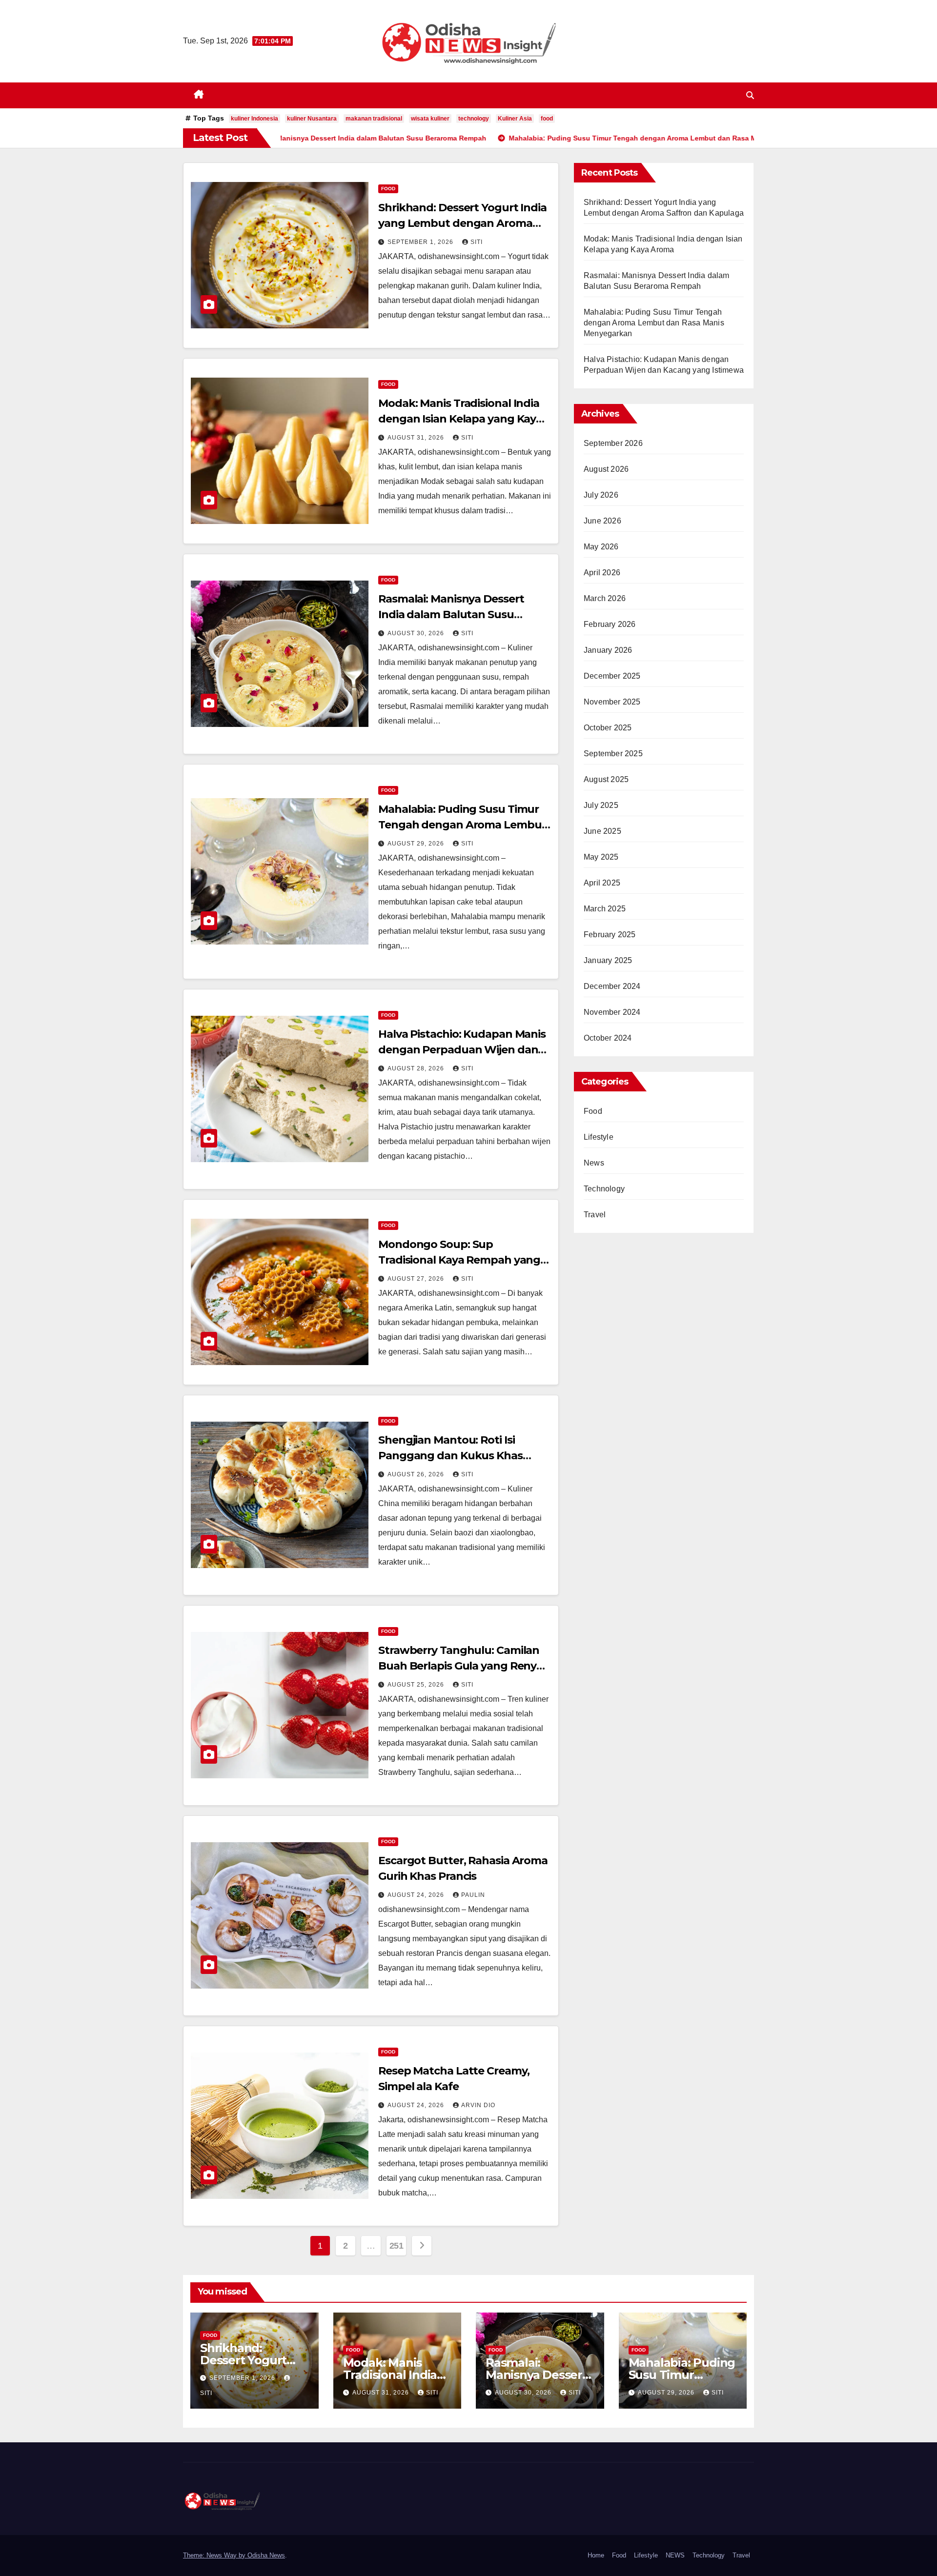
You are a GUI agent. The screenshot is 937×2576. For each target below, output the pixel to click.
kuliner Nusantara (312, 119)
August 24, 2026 (417, 1895)
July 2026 (601, 495)
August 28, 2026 (417, 1068)
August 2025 (606, 779)
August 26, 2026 (417, 1474)
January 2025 (608, 960)
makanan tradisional (374, 119)
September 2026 (613, 443)
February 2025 (610, 935)
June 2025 (602, 831)
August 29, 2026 (417, 844)
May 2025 (601, 857)
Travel (595, 1215)
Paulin (473, 1895)
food (547, 119)
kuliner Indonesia (255, 119)
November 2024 (612, 1012)
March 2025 (605, 909)
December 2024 (612, 986)
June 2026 (602, 521)
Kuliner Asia (515, 119)
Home (596, 2555)
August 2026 (606, 469)
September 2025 (613, 754)
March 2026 (605, 598)
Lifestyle (599, 1137)
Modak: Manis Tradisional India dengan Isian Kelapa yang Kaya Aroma (460, 419)
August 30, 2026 (417, 633)
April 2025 (602, 883)
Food (388, 189)
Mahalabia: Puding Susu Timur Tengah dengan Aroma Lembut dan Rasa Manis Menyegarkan (462, 825)
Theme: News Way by (215, 2555)
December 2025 (612, 676)
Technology (604, 1189)
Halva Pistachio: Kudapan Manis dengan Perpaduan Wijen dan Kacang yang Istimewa (462, 1050)
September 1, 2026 (421, 242)
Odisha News (266, 2555)
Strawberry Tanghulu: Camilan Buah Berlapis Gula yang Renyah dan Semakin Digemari (464, 1666)
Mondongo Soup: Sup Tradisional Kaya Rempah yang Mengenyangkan (459, 1260)
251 (397, 2246)
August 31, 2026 (417, 438)
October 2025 (608, 728)
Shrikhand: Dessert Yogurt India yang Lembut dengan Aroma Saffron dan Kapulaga (462, 223)
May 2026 (601, 547)
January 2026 (608, 650)
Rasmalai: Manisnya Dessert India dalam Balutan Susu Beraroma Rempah (451, 614)
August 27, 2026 (417, 1279)
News (594, 1163)
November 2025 (612, 702)
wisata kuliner (430, 119)
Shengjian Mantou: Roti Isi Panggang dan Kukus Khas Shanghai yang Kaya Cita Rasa (457, 1456)
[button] (750, 95)
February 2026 (610, 624)
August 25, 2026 (417, 1685)
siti (477, 242)
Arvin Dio (478, 2105)
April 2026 (602, 573)
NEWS (675, 2555)
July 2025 (601, 805)
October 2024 (608, 1038)
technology (474, 119)
